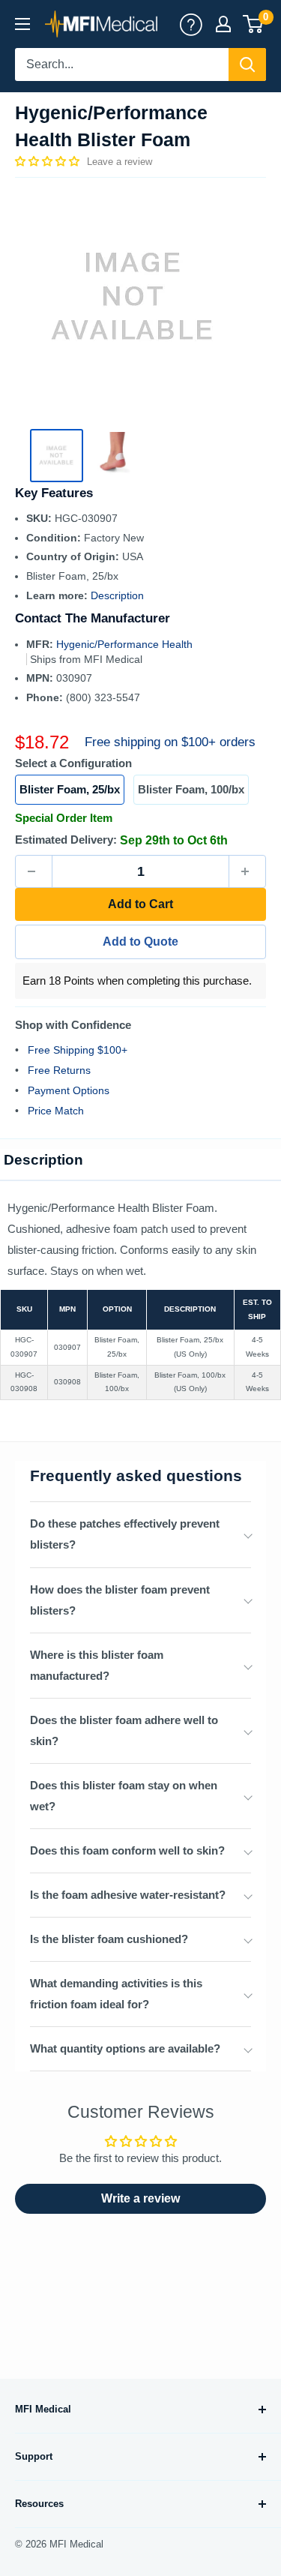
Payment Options (69, 1090)
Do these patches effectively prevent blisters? (125, 1534)
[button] (49, 161)
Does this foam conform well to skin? (127, 1850)
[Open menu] (22, 24)
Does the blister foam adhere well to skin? (124, 1730)
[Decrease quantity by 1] (34, 871)
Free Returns (59, 1070)
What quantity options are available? (125, 2048)
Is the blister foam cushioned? (109, 1939)
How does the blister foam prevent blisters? (120, 1600)
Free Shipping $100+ (78, 1050)
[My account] (191, 24)
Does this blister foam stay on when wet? (124, 1796)
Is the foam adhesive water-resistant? (128, 1895)
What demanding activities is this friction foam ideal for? (116, 1994)
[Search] (247, 64)
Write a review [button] (140, 2198)
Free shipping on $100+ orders (170, 742)
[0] (254, 24)
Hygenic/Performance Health (124, 644)
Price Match (56, 1111)
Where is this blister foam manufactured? (97, 1665)
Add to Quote (140, 942)
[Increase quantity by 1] (247, 871)
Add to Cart (140, 904)
